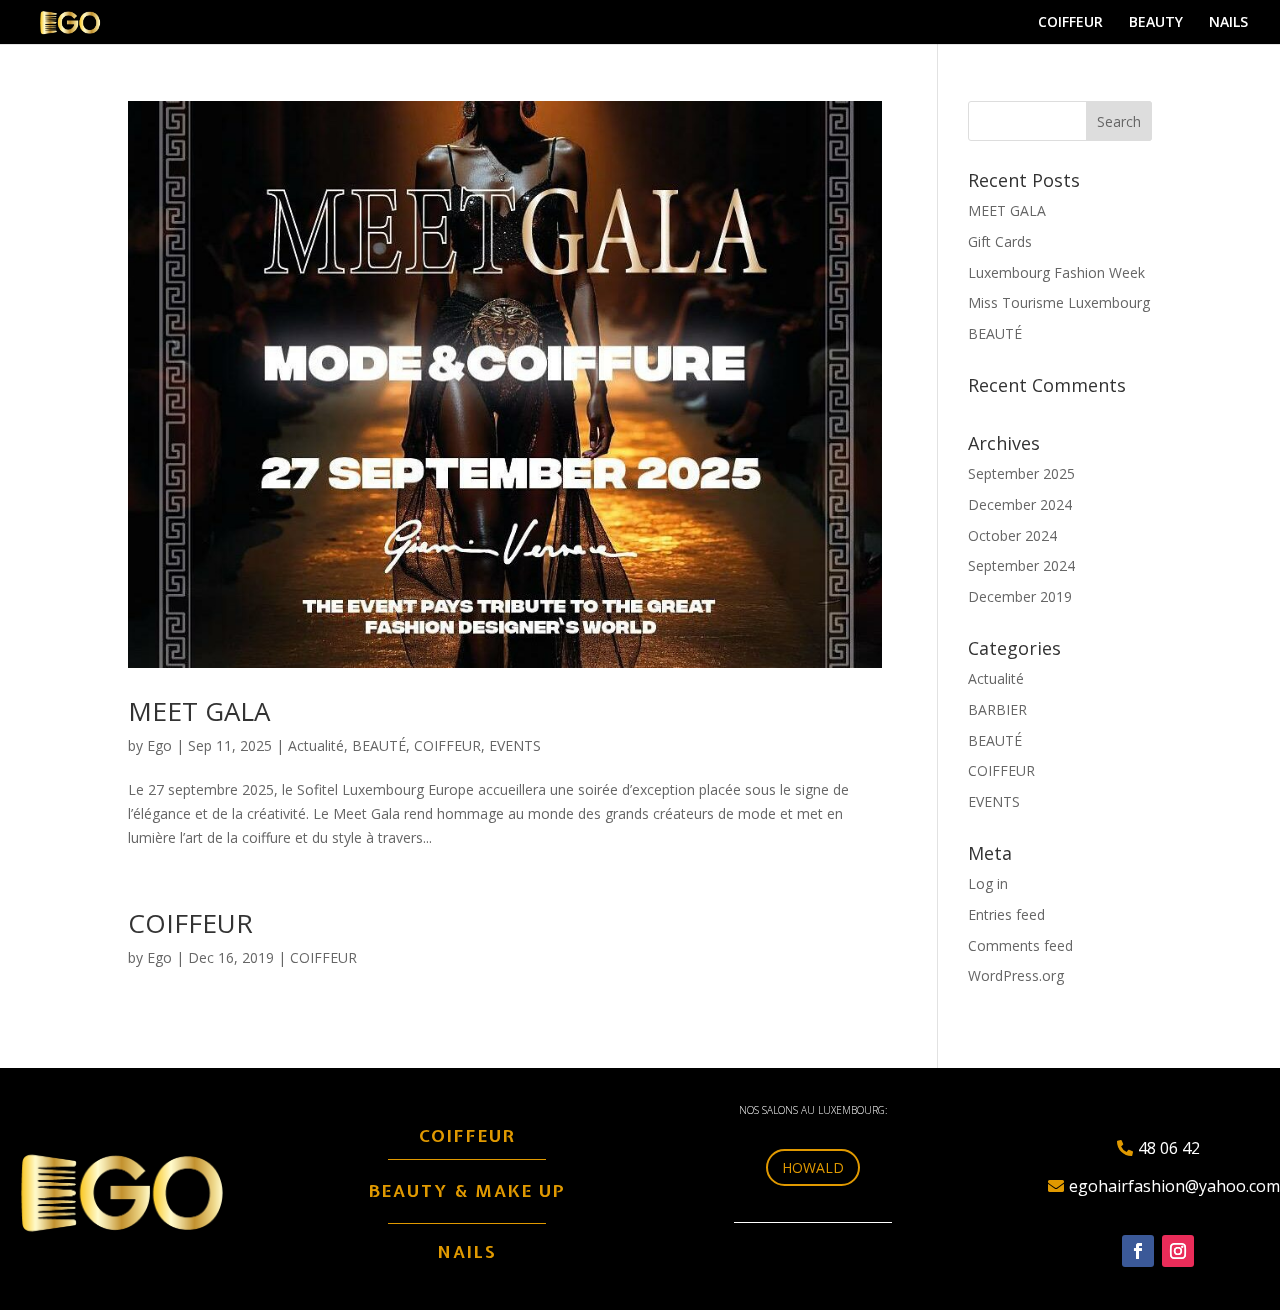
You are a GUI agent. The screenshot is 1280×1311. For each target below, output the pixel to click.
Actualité (316, 745)
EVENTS (515, 745)
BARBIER (997, 709)
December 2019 (1020, 596)
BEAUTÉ (379, 745)
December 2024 (1020, 504)
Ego (159, 745)
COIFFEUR (1070, 23)
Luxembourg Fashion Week (1056, 272)
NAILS (1228, 23)
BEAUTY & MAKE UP (467, 1190)
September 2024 (1021, 565)
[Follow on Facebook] (1138, 1251)
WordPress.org (1016, 975)
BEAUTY (1156, 23)
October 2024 (1012, 535)
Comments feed (1020, 945)
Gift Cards (1000, 241)
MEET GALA (199, 711)
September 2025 (1021, 473)
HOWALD (813, 1167)
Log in (988, 883)
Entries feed (1006, 914)
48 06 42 (1169, 1148)
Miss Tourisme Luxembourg (1059, 302)
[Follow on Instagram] (1178, 1251)
